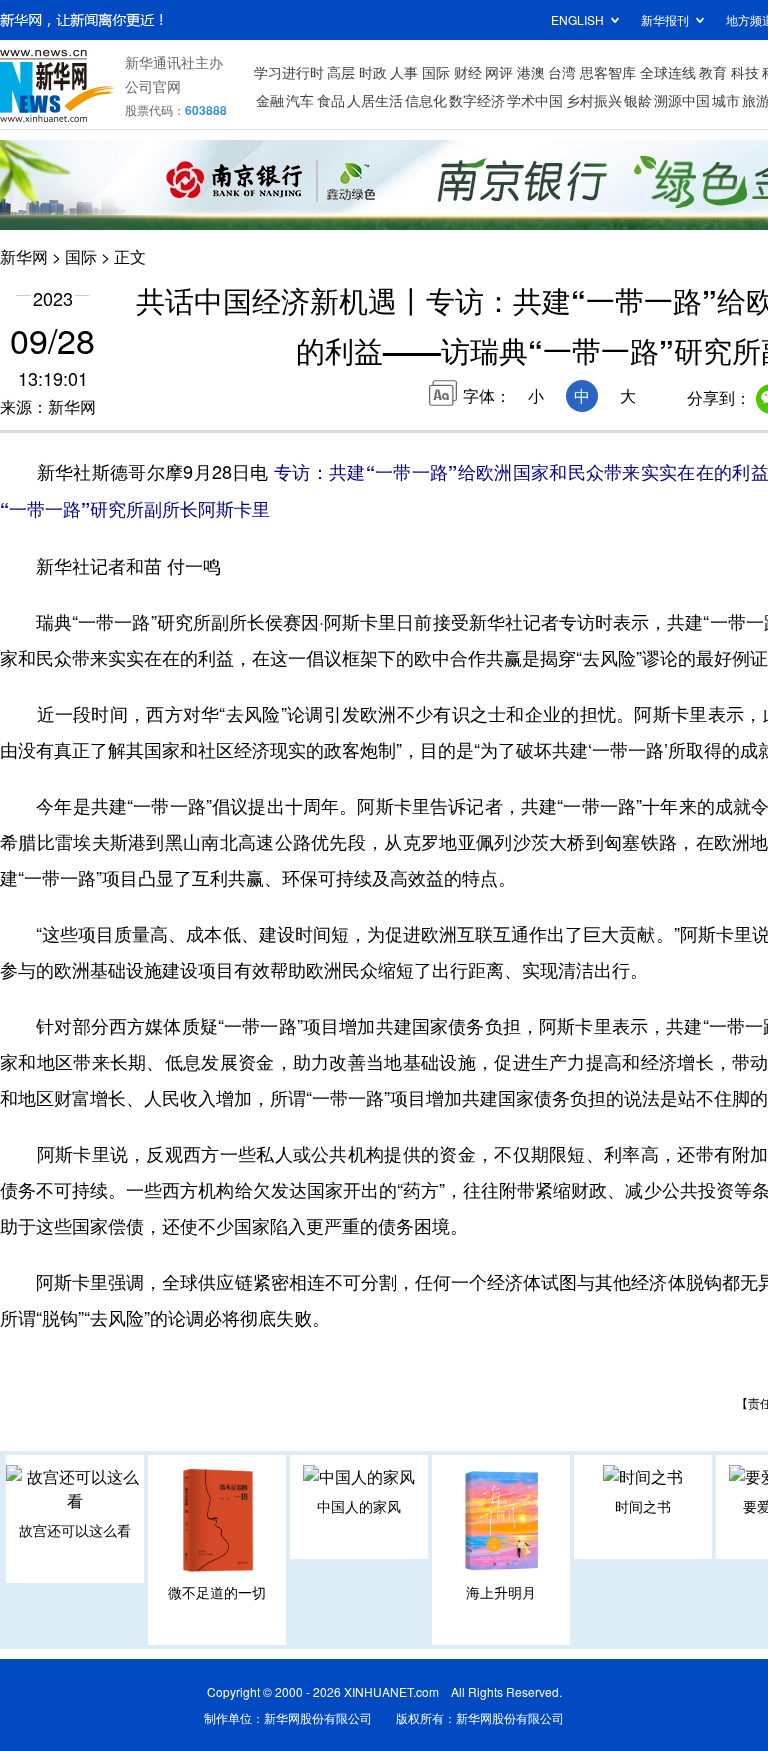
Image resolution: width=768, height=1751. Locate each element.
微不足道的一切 (217, 1592)
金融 (270, 100)
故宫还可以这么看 (75, 1530)
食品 (331, 100)
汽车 (300, 100)
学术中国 (535, 100)
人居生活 (375, 100)
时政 (373, 72)
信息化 (426, 100)
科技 (745, 72)
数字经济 (477, 100)
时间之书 (643, 1506)
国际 (436, 72)
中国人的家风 (359, 1506)
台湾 (562, 72)
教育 (713, 72)
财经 (468, 72)
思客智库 (608, 72)
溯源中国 (682, 100)
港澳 (531, 72)
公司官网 (153, 86)
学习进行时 (289, 72)
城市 (726, 100)
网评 (499, 72)
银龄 (638, 100)
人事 (404, 72)
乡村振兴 (594, 100)
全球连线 (668, 72)
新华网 (24, 256)
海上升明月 (501, 1592)
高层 (341, 72)
